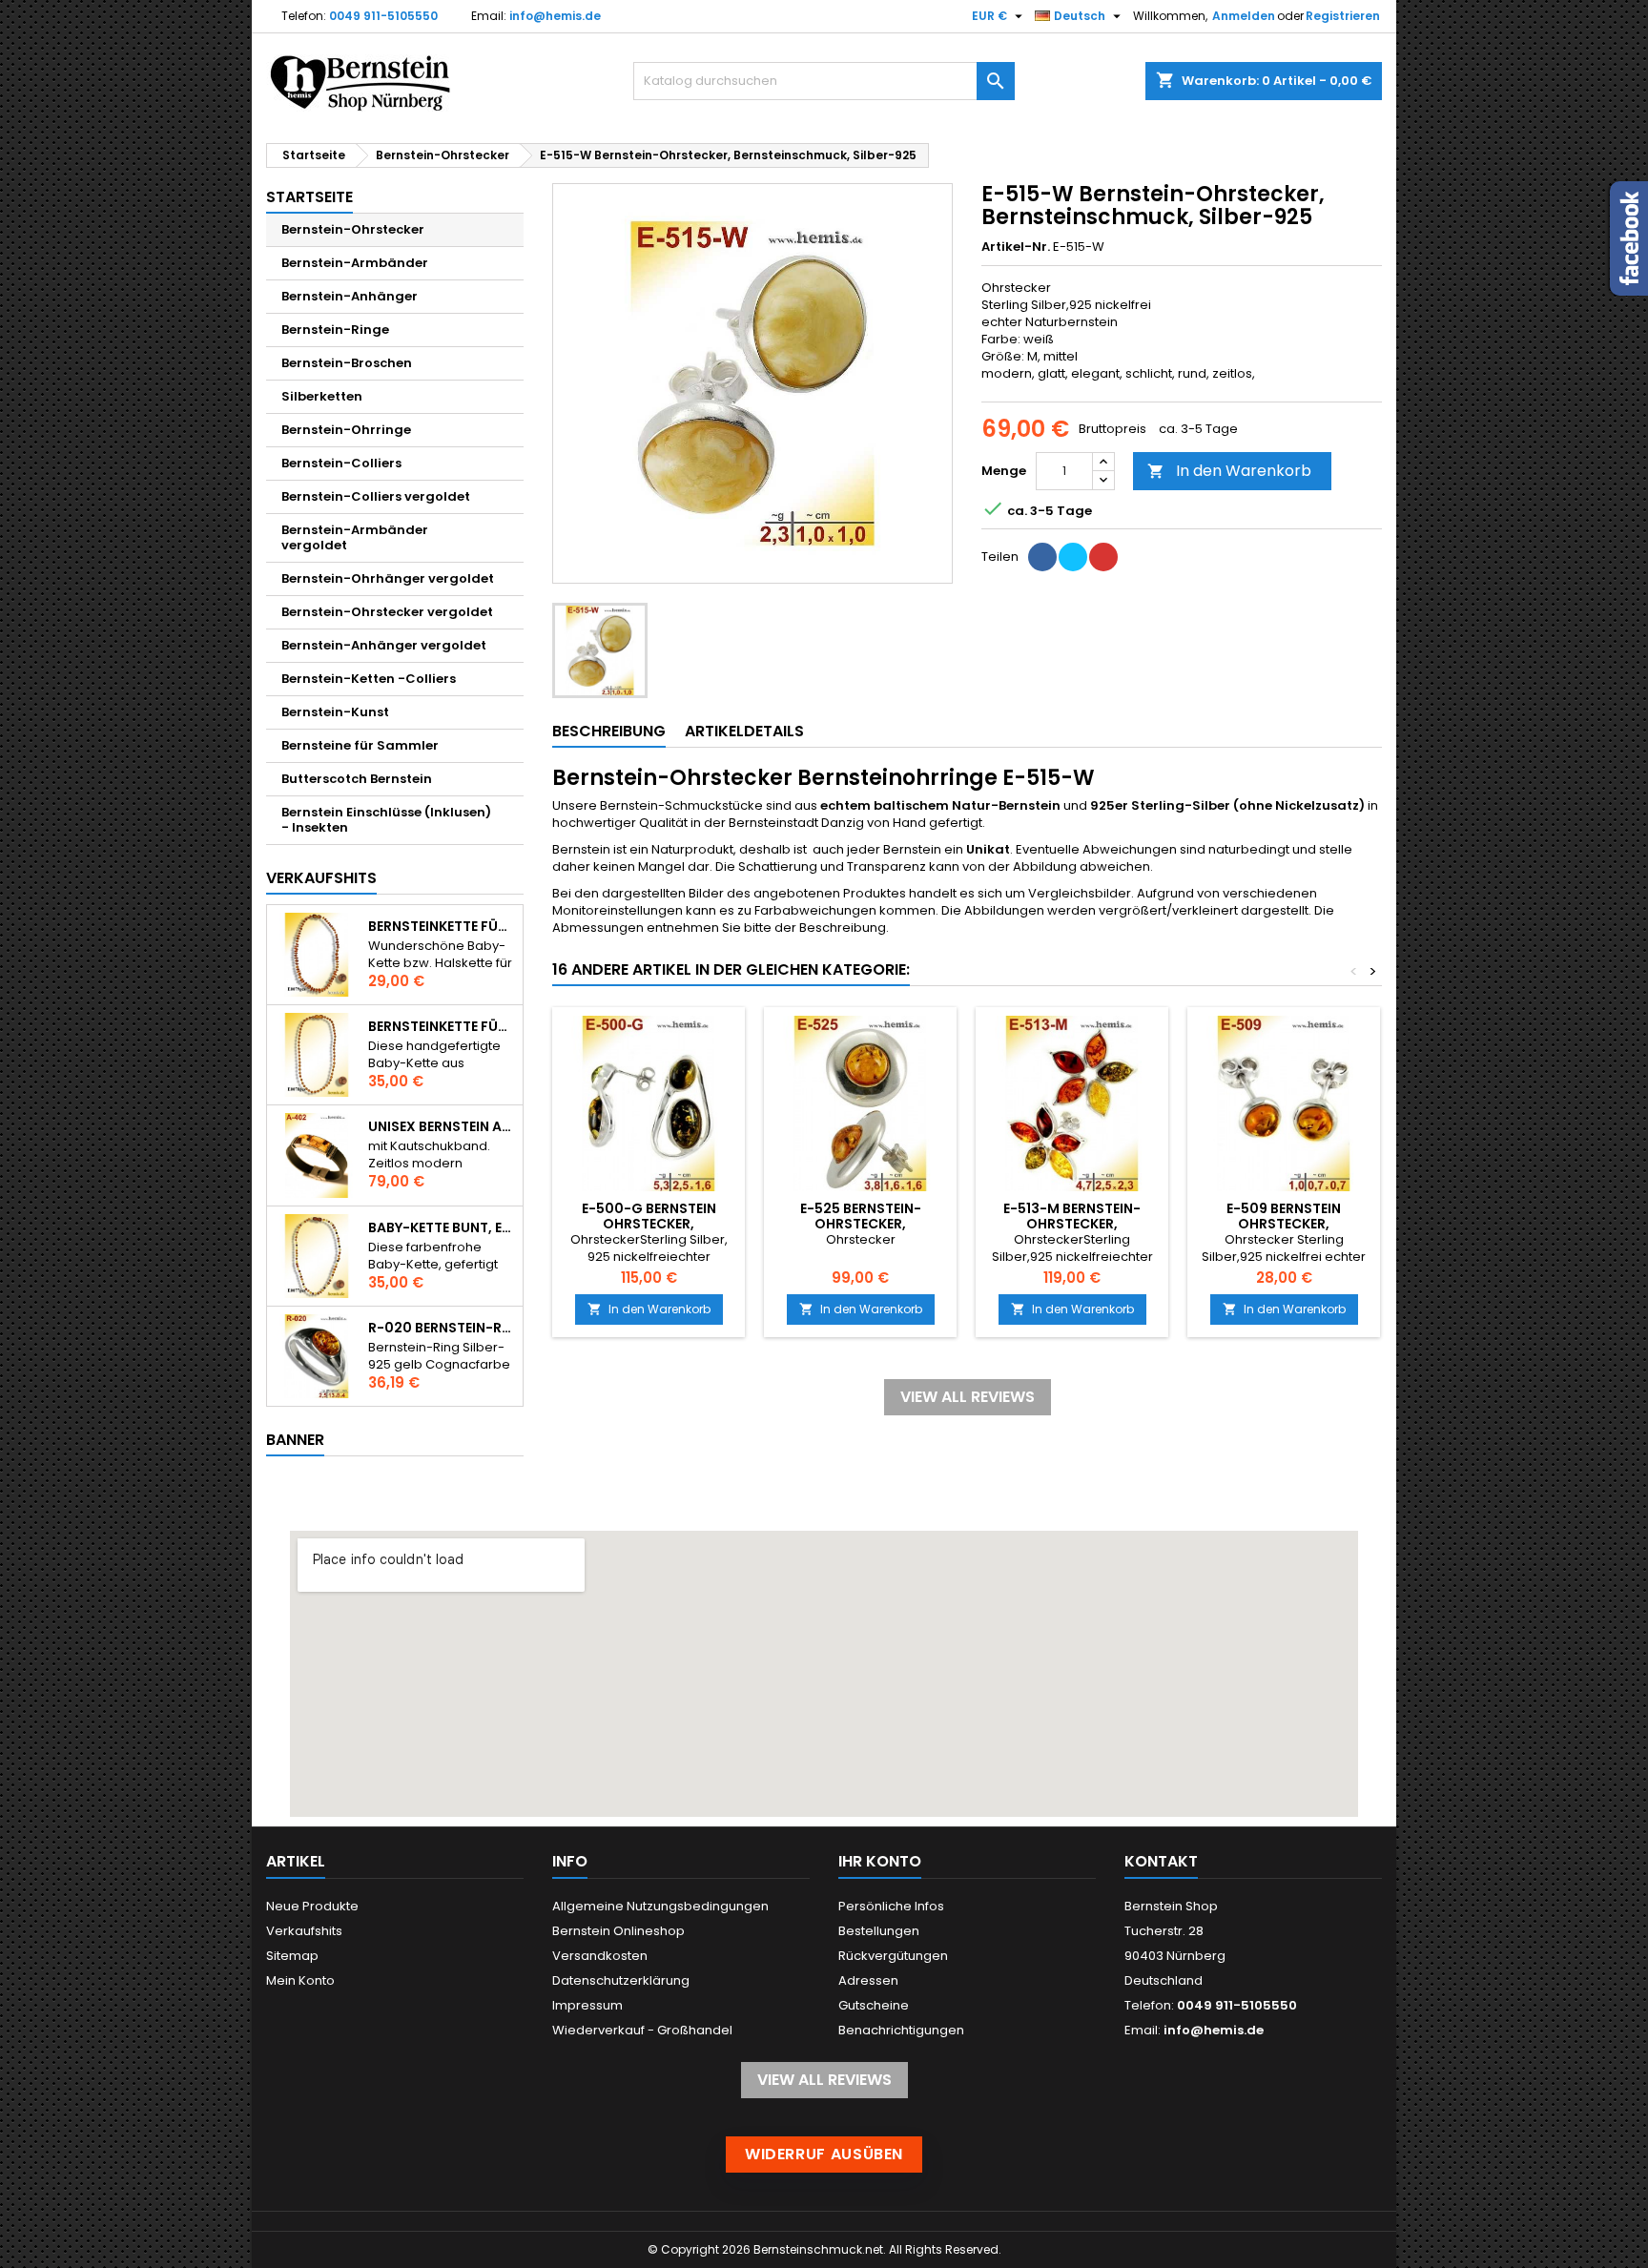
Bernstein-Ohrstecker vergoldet (387, 612)
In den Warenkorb (1229, 471)
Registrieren (1343, 16)
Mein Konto (300, 1980)
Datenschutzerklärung (621, 1980)
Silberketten (322, 396)
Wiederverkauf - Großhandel (642, 2030)
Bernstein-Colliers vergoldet (376, 496)
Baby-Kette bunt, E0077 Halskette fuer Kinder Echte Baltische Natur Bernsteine (442, 1227)
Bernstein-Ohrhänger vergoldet (388, 578)
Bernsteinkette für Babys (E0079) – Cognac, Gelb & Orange (442, 926)
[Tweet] (1073, 557)
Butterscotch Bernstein (357, 779)
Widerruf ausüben (824, 2154)
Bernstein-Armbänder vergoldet (355, 537)
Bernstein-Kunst (335, 712)
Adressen (868, 1980)
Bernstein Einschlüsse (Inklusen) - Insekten (386, 820)
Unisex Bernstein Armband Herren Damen (442, 1126)
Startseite (309, 197)
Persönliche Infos (891, 1906)
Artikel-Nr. (1016, 247)
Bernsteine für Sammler (360, 745)
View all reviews (968, 1397)
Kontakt (1161, 1861)
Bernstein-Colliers (341, 463)
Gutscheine (874, 2005)
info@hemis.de (555, 16)
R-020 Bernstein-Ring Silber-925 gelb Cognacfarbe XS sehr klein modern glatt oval (442, 1328)
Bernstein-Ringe (335, 330)
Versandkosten (600, 1956)
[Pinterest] (1103, 557)
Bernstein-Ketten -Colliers (369, 679)
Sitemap (292, 1956)
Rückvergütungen (893, 1956)
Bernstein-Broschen (347, 363)
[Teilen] (1042, 557)
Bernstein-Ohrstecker (353, 229)
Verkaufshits (321, 878)
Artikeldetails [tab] (744, 731)
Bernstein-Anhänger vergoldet (384, 645)
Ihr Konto (880, 1861)
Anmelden (1244, 16)
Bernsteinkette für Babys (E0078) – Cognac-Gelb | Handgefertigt (442, 1026)
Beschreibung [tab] (609, 731)
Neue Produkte (312, 1906)
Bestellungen (879, 1931)
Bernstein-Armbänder (355, 263)
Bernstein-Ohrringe (346, 430)
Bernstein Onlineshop (618, 1931)
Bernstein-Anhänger (350, 296)
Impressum (587, 2005)
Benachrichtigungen (901, 2030)
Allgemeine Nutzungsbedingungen (660, 1906)
